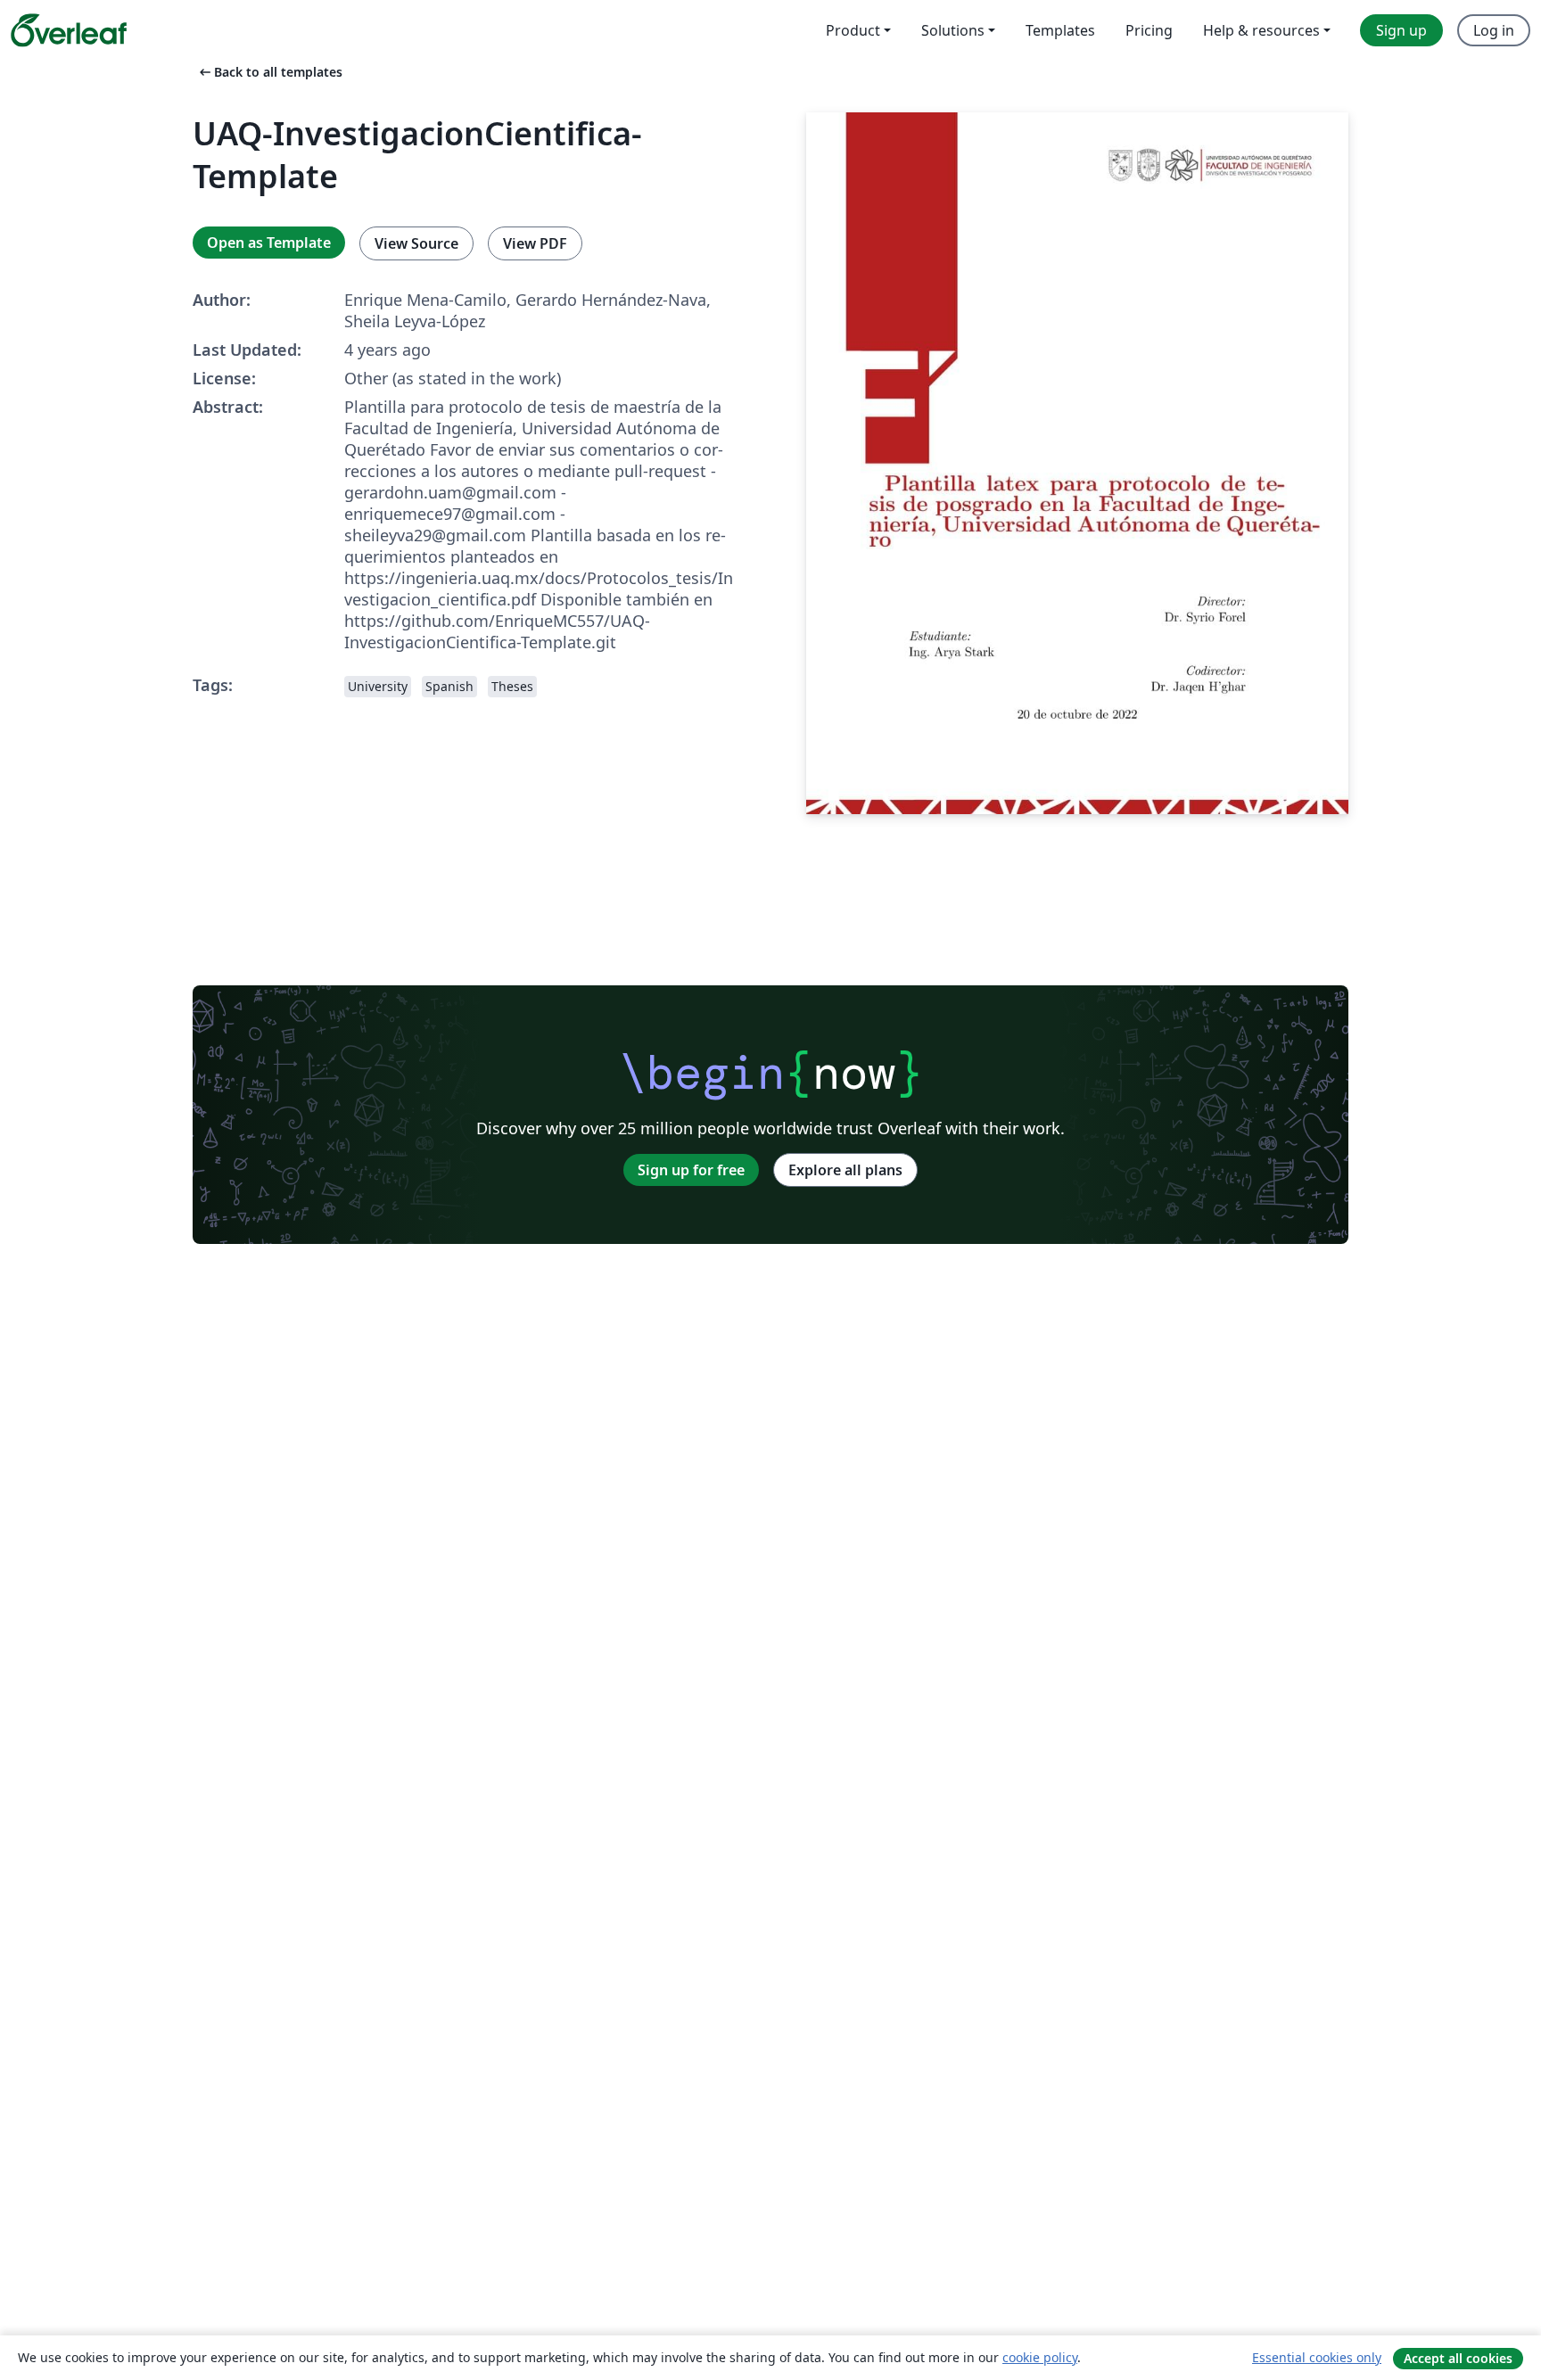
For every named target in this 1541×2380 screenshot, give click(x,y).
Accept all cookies (1458, 2358)
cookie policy (1040, 2357)
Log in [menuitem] (1494, 30)
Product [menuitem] (853, 30)
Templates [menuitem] (1060, 30)
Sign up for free (691, 1170)
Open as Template (269, 243)
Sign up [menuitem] (1401, 30)
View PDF (535, 243)
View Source (416, 243)
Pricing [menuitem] (1149, 30)
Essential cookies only (1317, 2357)
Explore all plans (845, 1170)
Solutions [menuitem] (953, 30)
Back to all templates (269, 72)
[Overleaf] (69, 30)
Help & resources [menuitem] (1261, 30)
